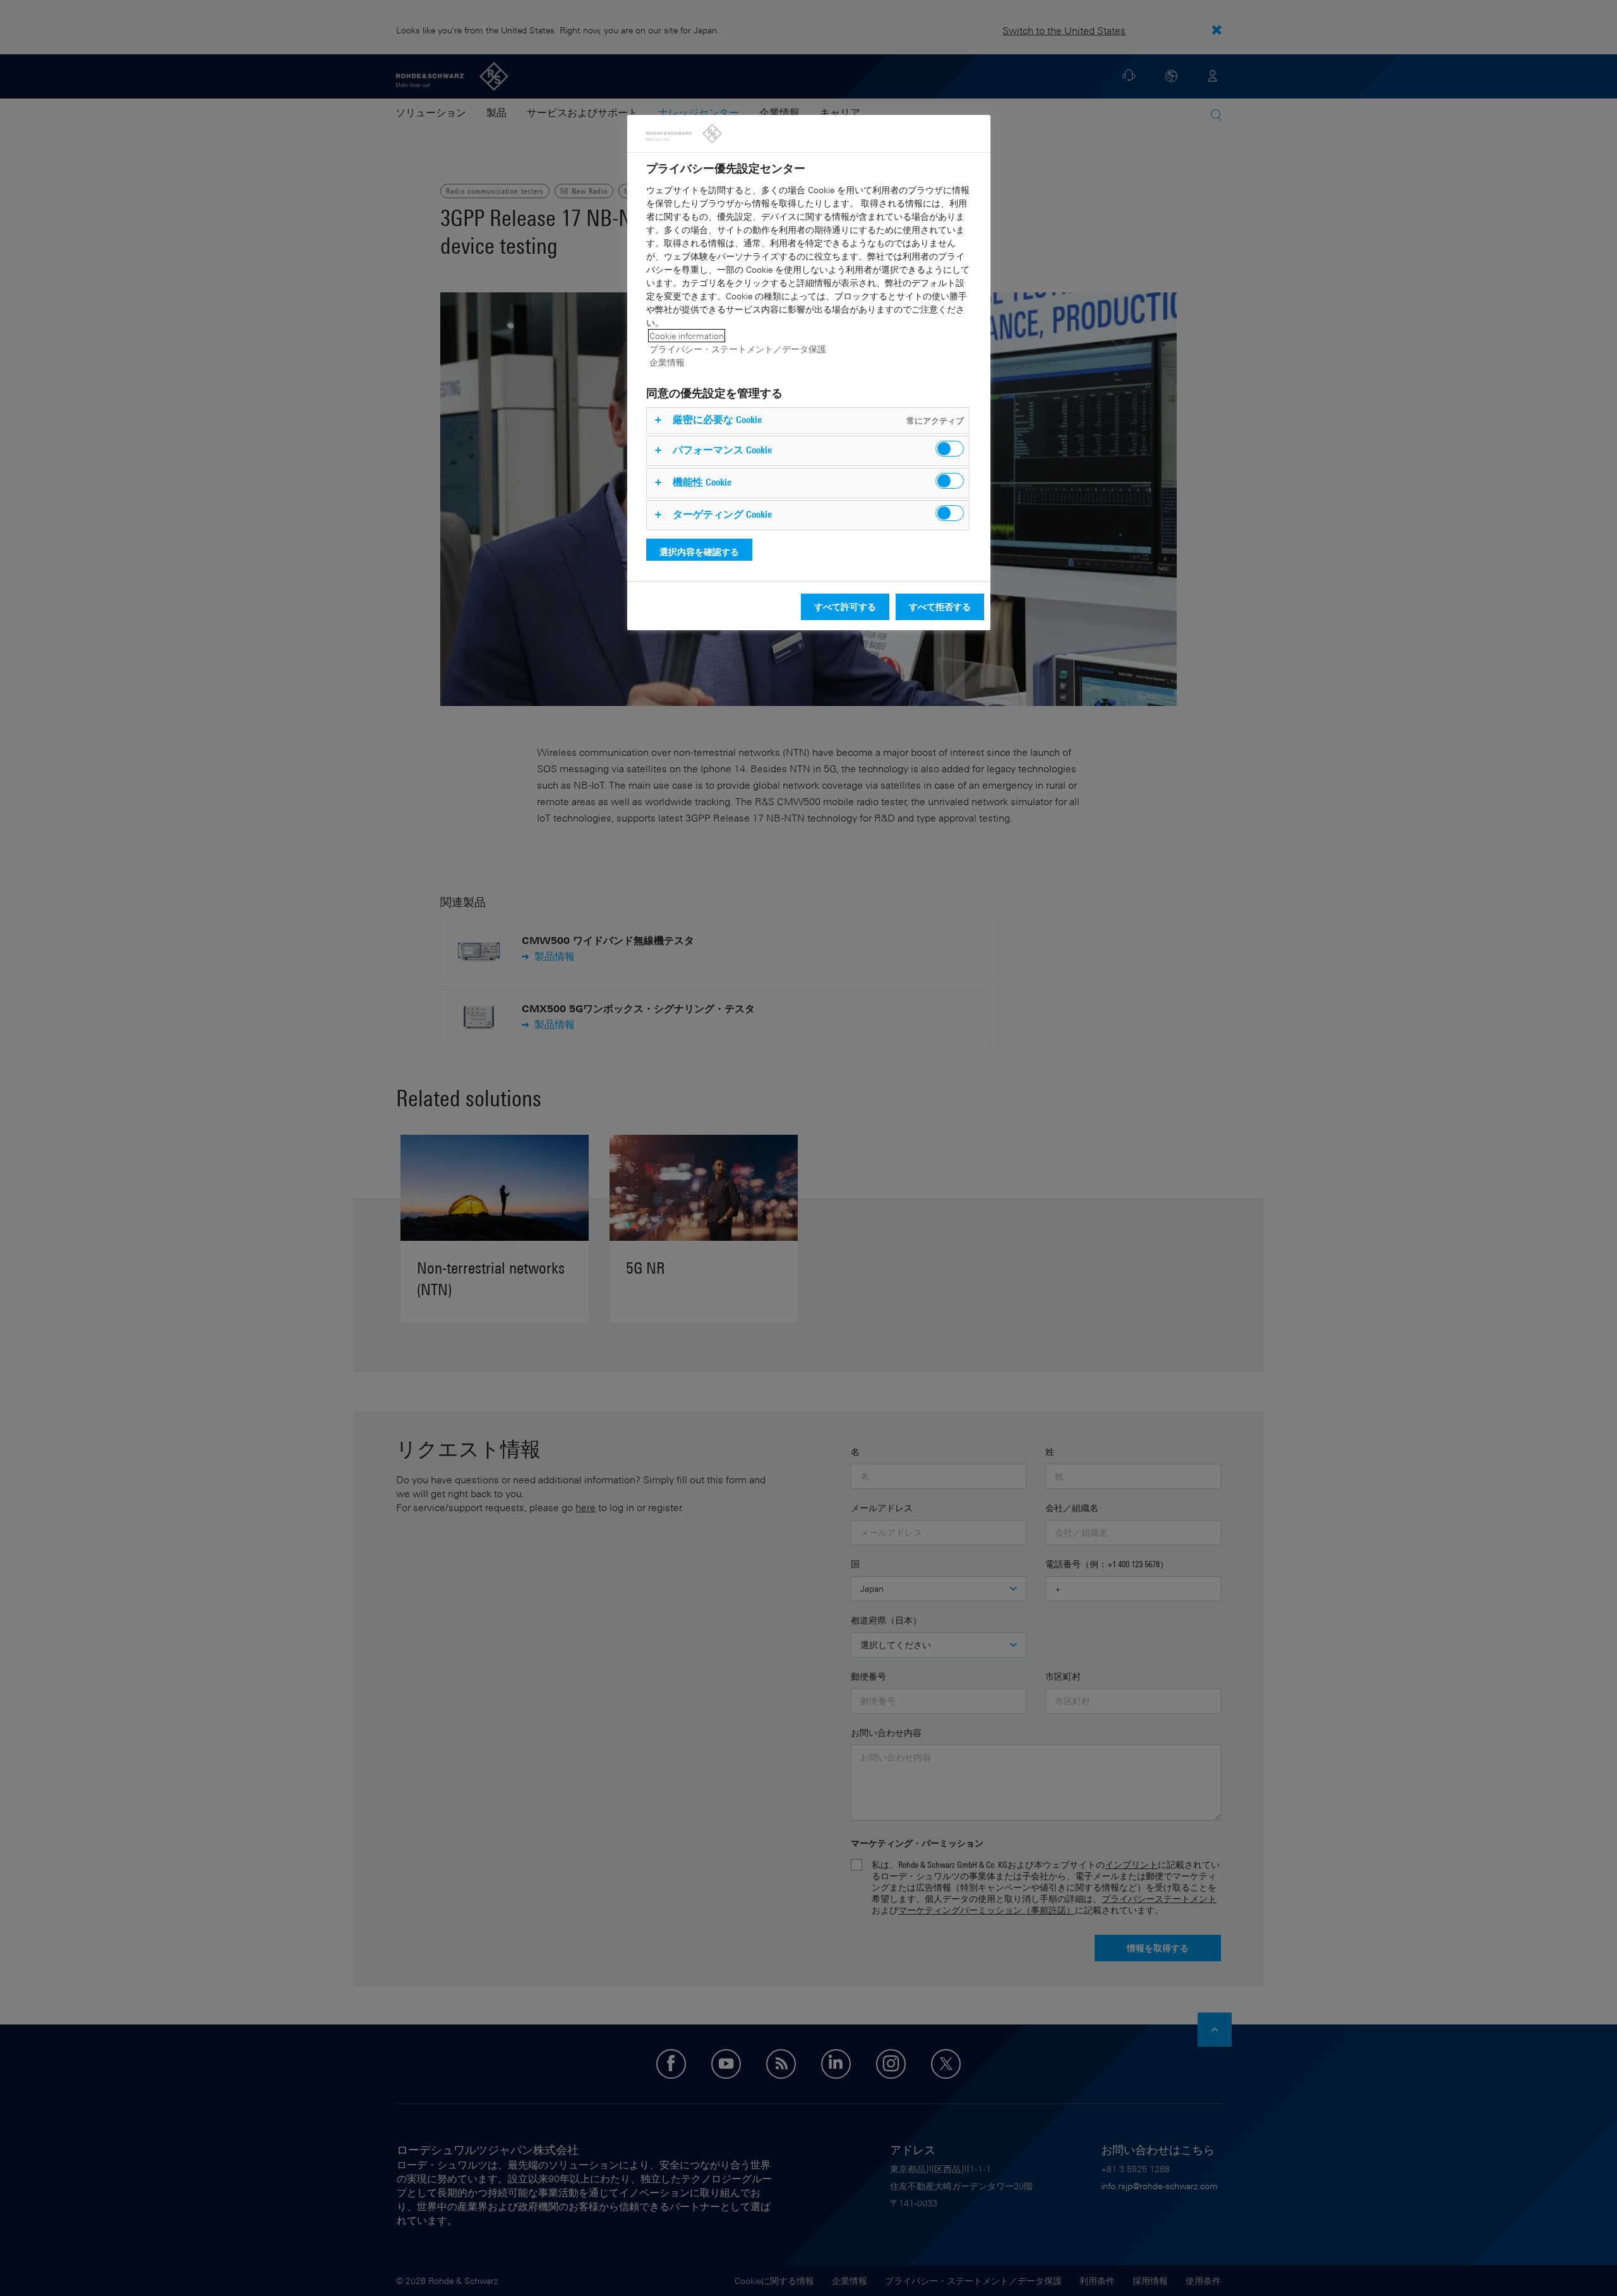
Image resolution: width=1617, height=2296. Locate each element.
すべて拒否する (940, 607)
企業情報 (667, 362)
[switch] (950, 449)
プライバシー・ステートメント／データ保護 (738, 349)
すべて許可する (845, 607)
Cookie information (687, 336)
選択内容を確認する (699, 552)
